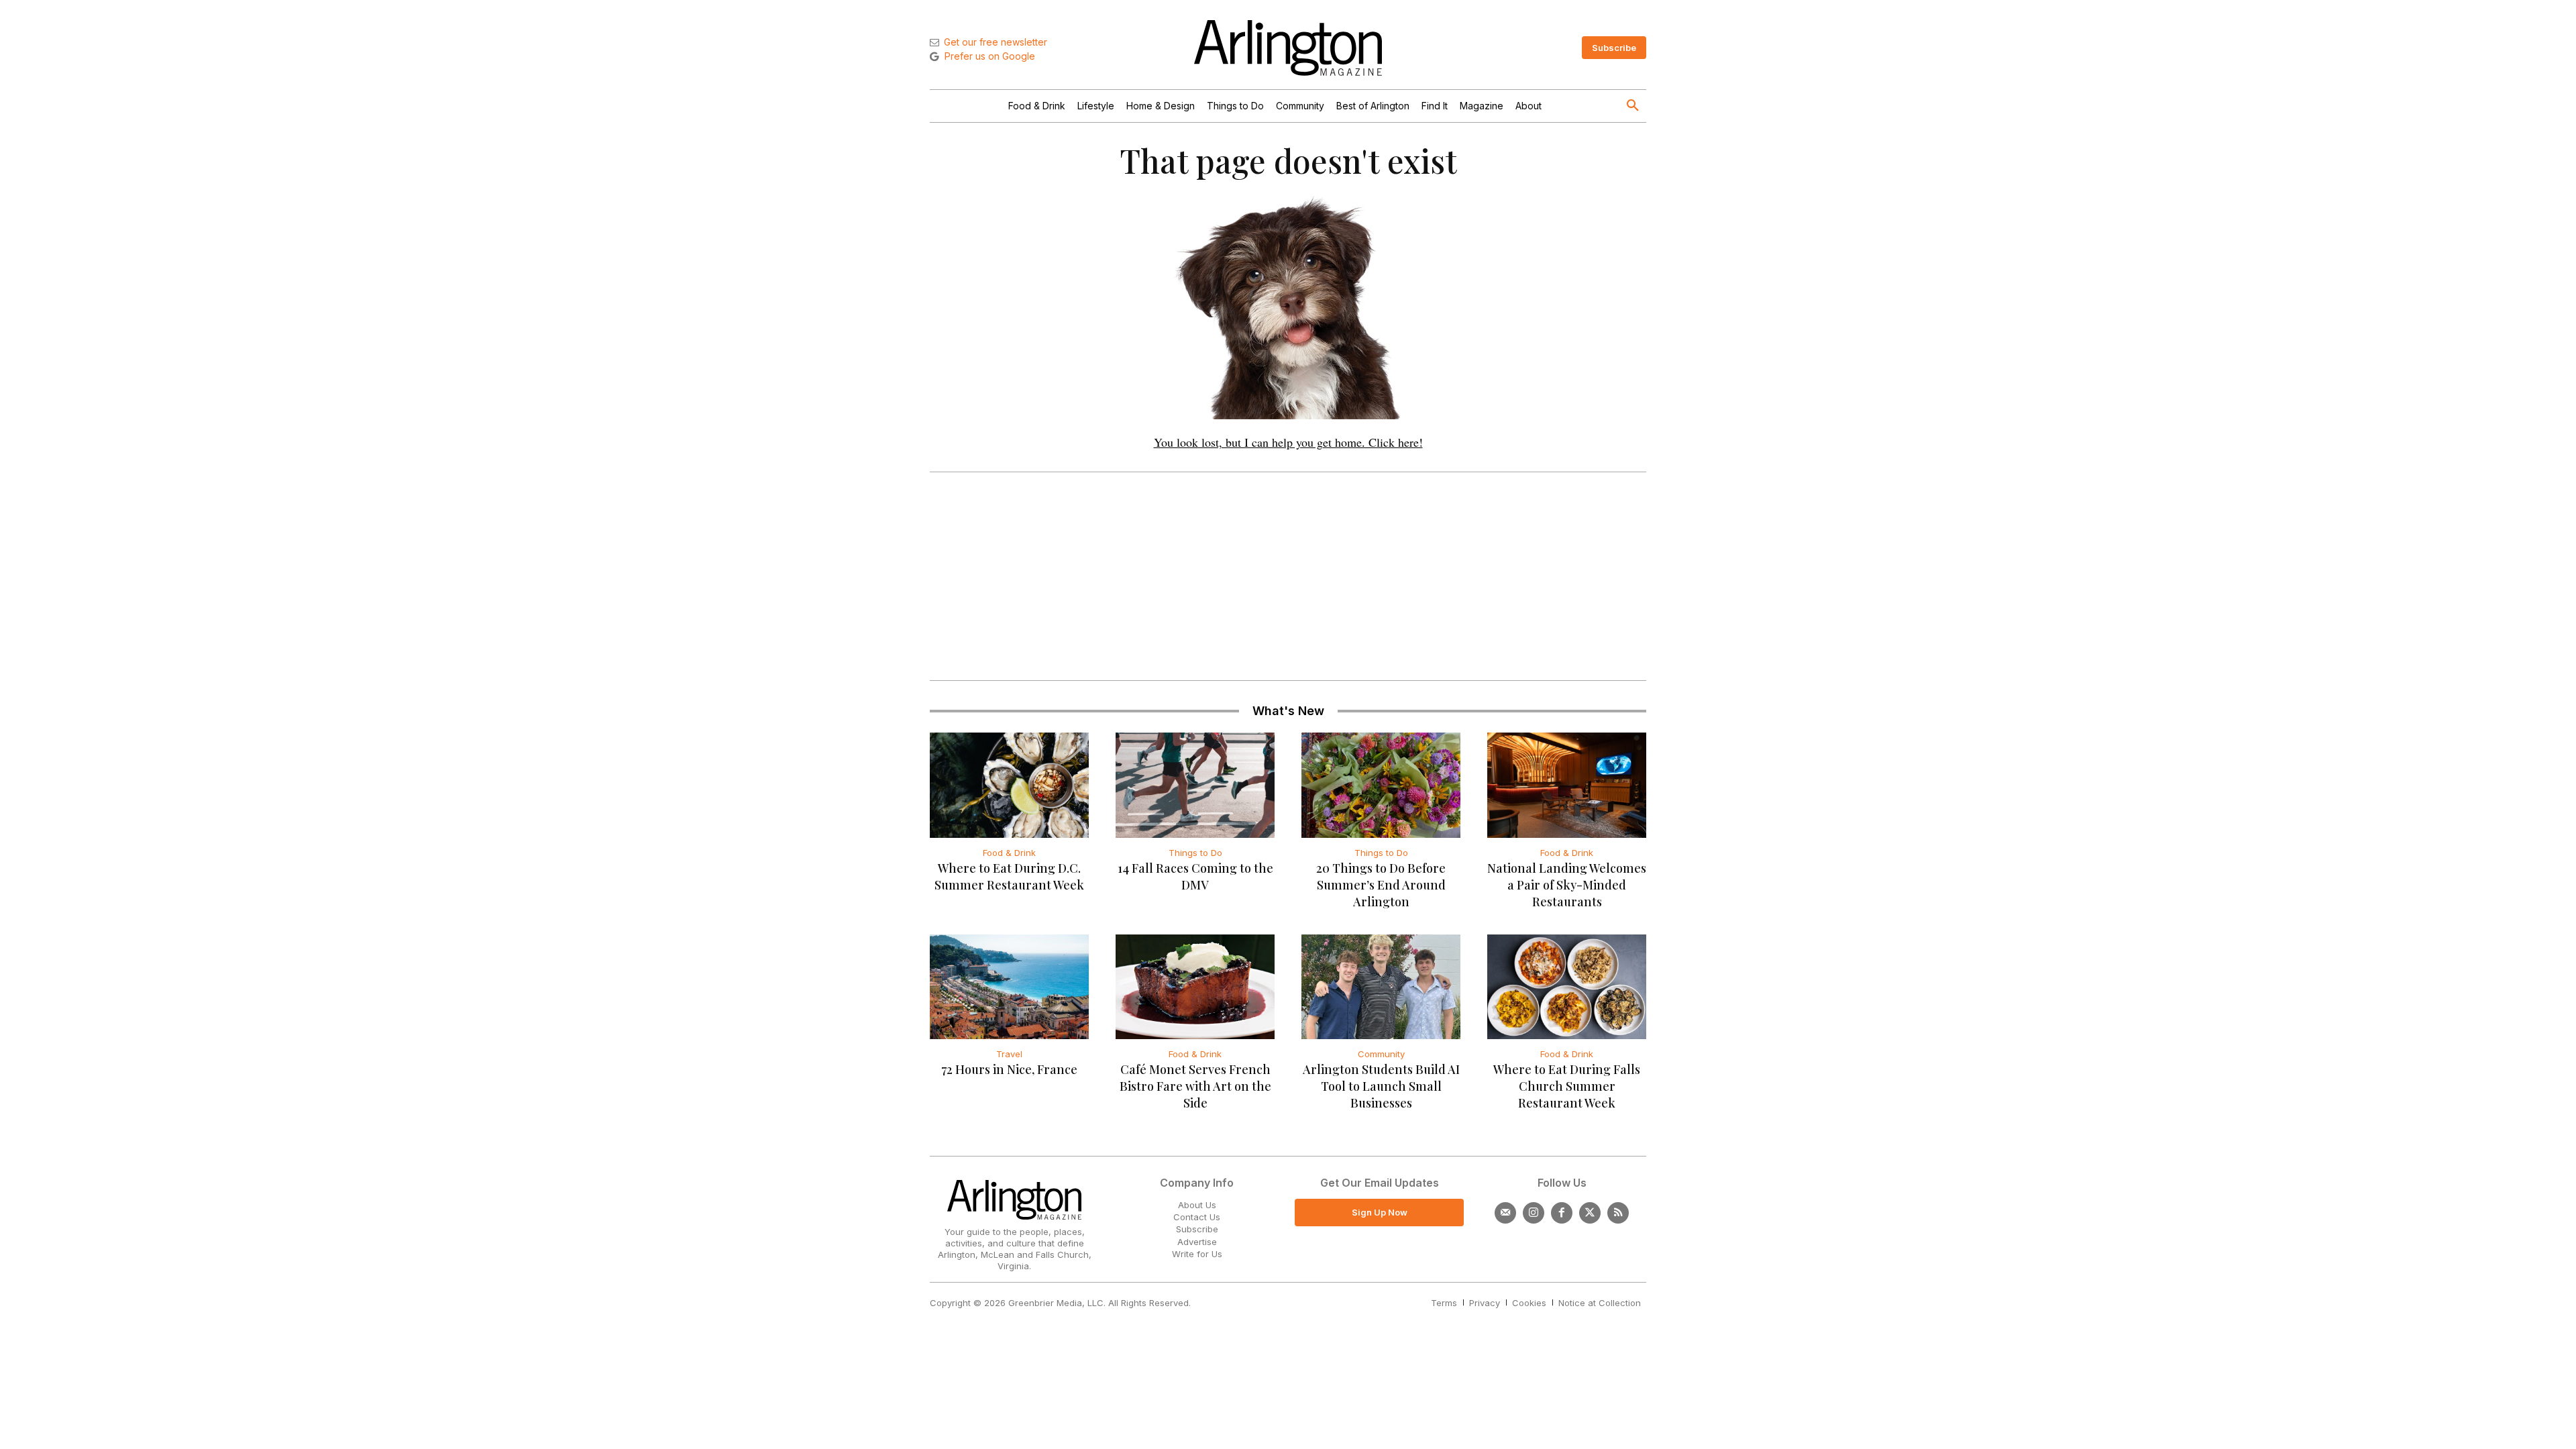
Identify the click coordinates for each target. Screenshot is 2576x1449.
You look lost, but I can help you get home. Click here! (1288, 442)
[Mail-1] (1505, 1213)
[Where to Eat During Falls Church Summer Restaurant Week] (1567, 987)
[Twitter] (1590, 1213)
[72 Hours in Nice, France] (1009, 987)
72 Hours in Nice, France (1009, 1069)
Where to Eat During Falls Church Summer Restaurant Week (1567, 1086)
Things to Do (1195, 853)
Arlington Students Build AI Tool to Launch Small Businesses (1381, 1086)
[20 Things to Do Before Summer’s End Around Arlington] (1381, 785)
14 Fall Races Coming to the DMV (1195, 876)
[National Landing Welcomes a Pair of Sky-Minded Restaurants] (1567, 785)
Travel (1009, 1054)
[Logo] (1288, 48)
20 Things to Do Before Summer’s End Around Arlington (1381, 885)
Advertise (1197, 1242)
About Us (1197, 1205)
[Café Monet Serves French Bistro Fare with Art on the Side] (1195, 987)
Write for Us (1197, 1254)
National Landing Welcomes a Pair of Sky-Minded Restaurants (1567, 885)
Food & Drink (1009, 853)
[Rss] (1618, 1213)
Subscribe (1197, 1229)
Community (1381, 1054)
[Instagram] (1534, 1213)
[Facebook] (1562, 1213)
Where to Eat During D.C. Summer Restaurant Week (1009, 876)
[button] (1633, 106)
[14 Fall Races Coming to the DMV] (1195, 785)
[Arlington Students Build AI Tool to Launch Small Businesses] (1381, 987)
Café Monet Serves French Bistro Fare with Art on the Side (1195, 1086)
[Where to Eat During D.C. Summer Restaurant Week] (1009, 785)
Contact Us (1197, 1217)
